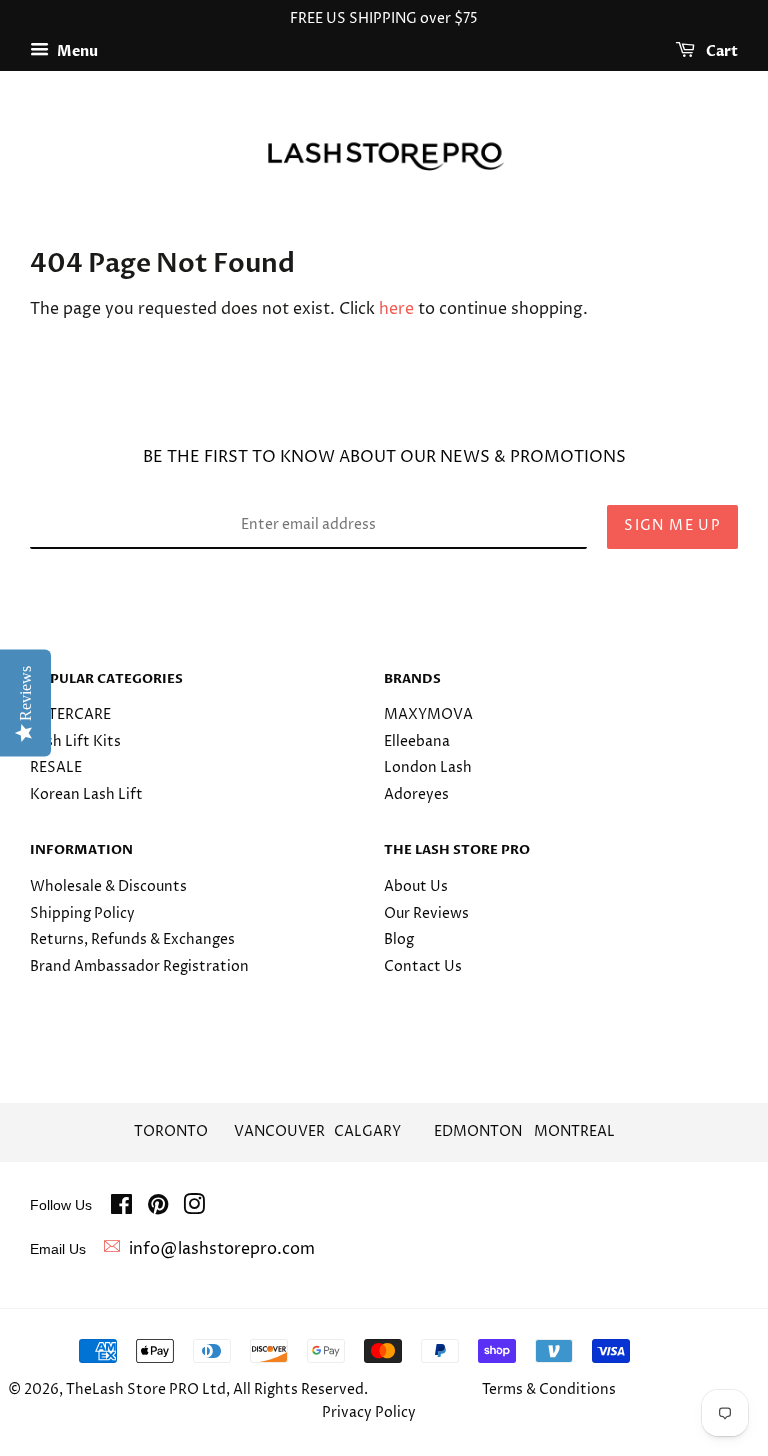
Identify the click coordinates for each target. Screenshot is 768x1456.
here (396, 309)
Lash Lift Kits (75, 742)
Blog (399, 940)
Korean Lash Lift (86, 795)
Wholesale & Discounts (108, 887)
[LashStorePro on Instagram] (194, 1209)
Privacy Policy (369, 1413)
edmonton (478, 1132)
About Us (416, 887)
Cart (720, 51)
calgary (367, 1132)
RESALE (56, 768)
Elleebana (417, 742)
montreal (574, 1132)
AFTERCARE (70, 715)
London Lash (428, 768)
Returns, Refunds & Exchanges (132, 940)
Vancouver (279, 1132)
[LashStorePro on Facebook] (121, 1209)
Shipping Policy (82, 914)
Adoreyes (416, 795)
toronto (171, 1132)
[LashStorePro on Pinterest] (158, 1209)
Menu (76, 51)
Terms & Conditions (549, 1390)
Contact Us (423, 967)
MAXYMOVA (428, 715)
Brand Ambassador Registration (139, 967)
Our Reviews (426, 914)
